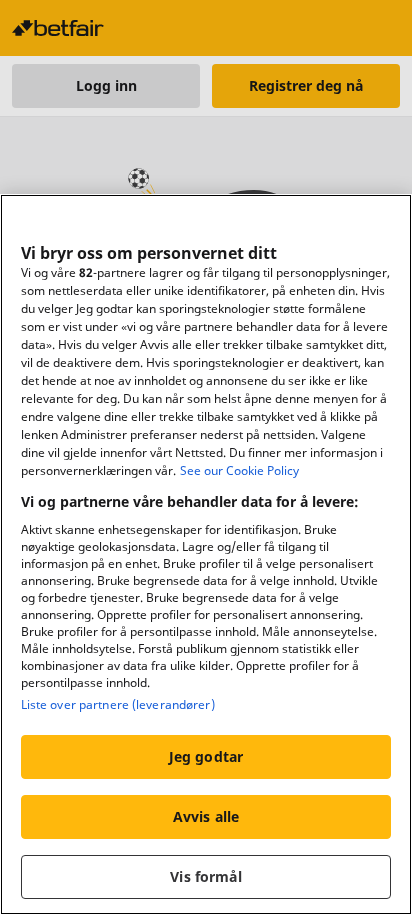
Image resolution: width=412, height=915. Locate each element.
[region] (206, 554)
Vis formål (205, 876)
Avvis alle (206, 816)
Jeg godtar (206, 756)
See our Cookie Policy (239, 470)
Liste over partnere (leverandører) (118, 704)
